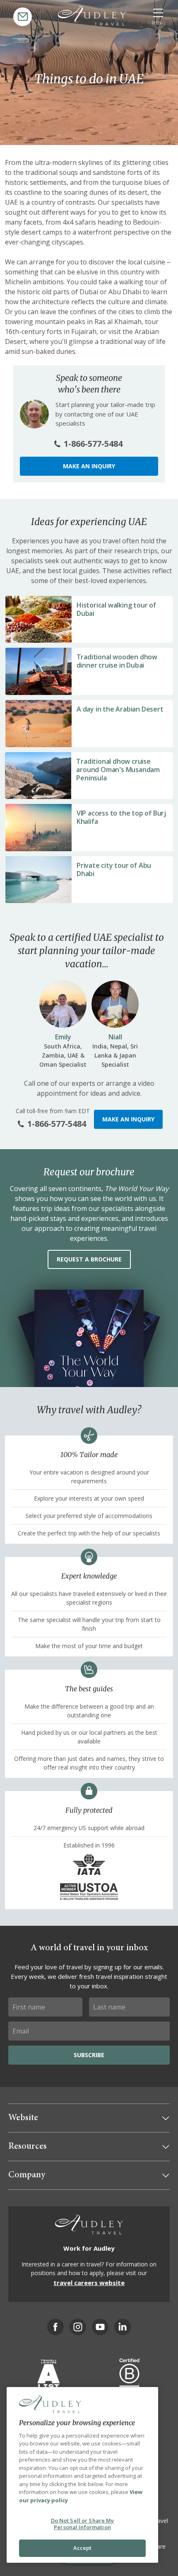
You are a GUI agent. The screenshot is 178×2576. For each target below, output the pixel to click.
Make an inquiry (89, 466)
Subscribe (89, 2055)
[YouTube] (100, 2327)
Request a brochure (89, 1259)
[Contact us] (23, 17)
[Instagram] (78, 2327)
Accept (83, 2548)
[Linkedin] (123, 2327)
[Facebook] (55, 2327)
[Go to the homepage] (92, 16)
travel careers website (89, 2283)
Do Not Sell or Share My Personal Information (83, 2524)
